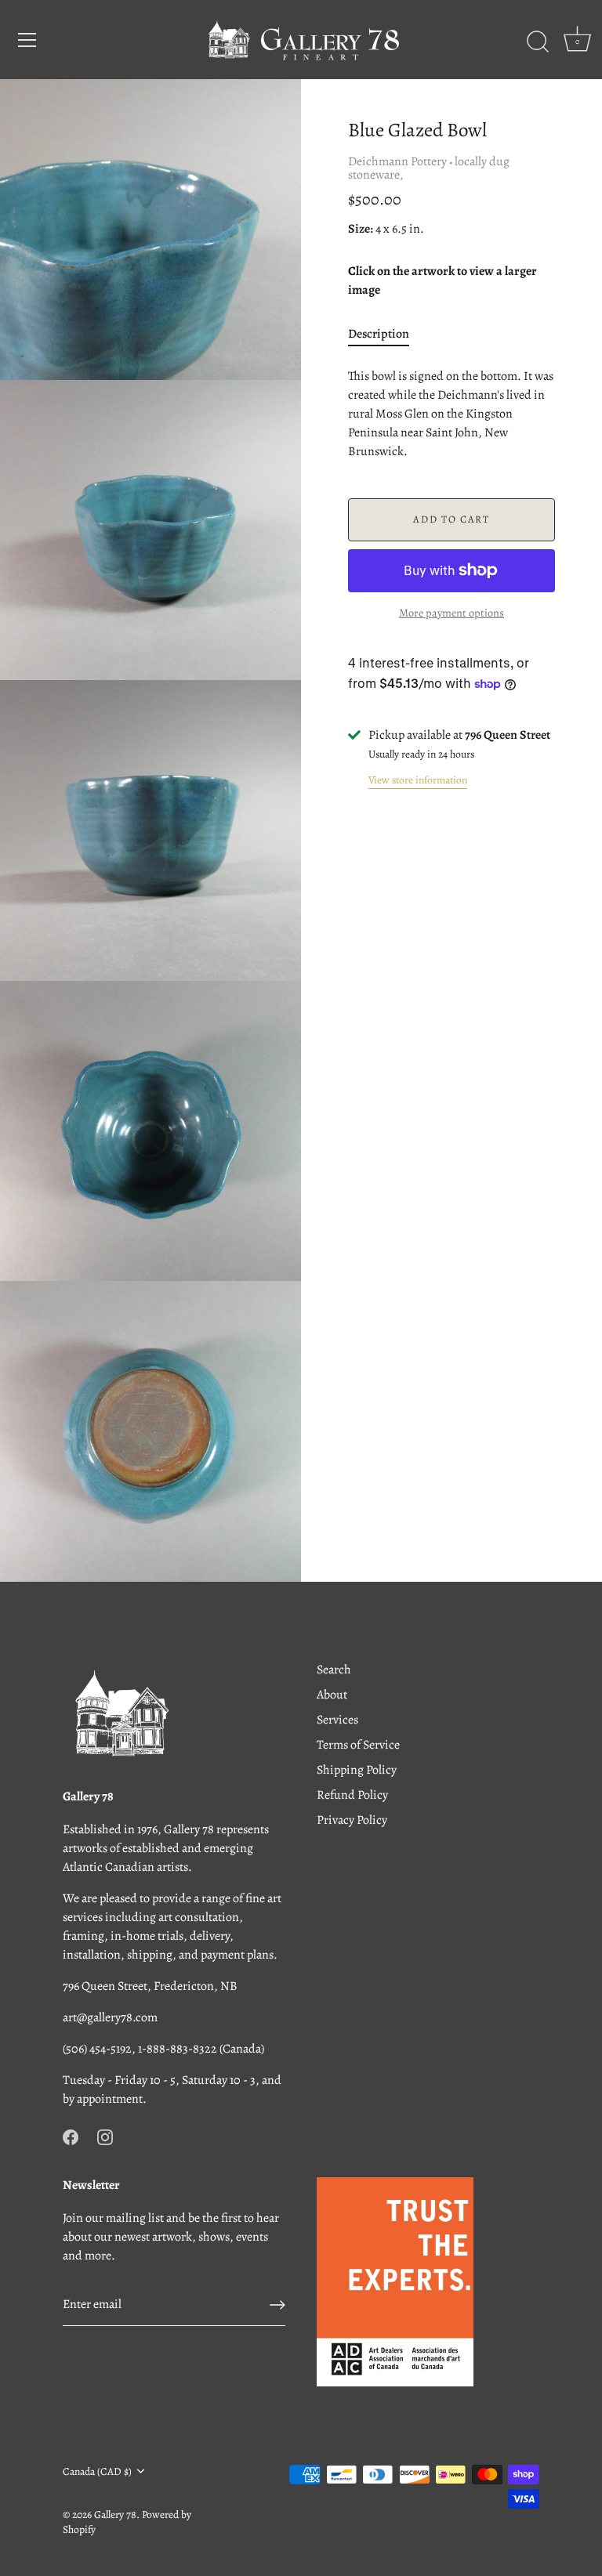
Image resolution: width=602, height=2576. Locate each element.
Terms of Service (358, 1745)
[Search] (538, 42)
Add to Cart (451, 519)
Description (379, 334)
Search (334, 1670)
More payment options (451, 613)
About (332, 1695)
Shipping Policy (357, 1770)
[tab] (386, 334)
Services (337, 1720)
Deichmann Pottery (397, 161)
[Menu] (27, 40)
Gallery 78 (115, 2514)
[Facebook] (71, 2136)
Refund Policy (352, 1795)
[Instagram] (105, 2136)
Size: (361, 229)
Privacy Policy (352, 1820)
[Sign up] (277, 2305)
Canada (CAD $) (97, 2471)
